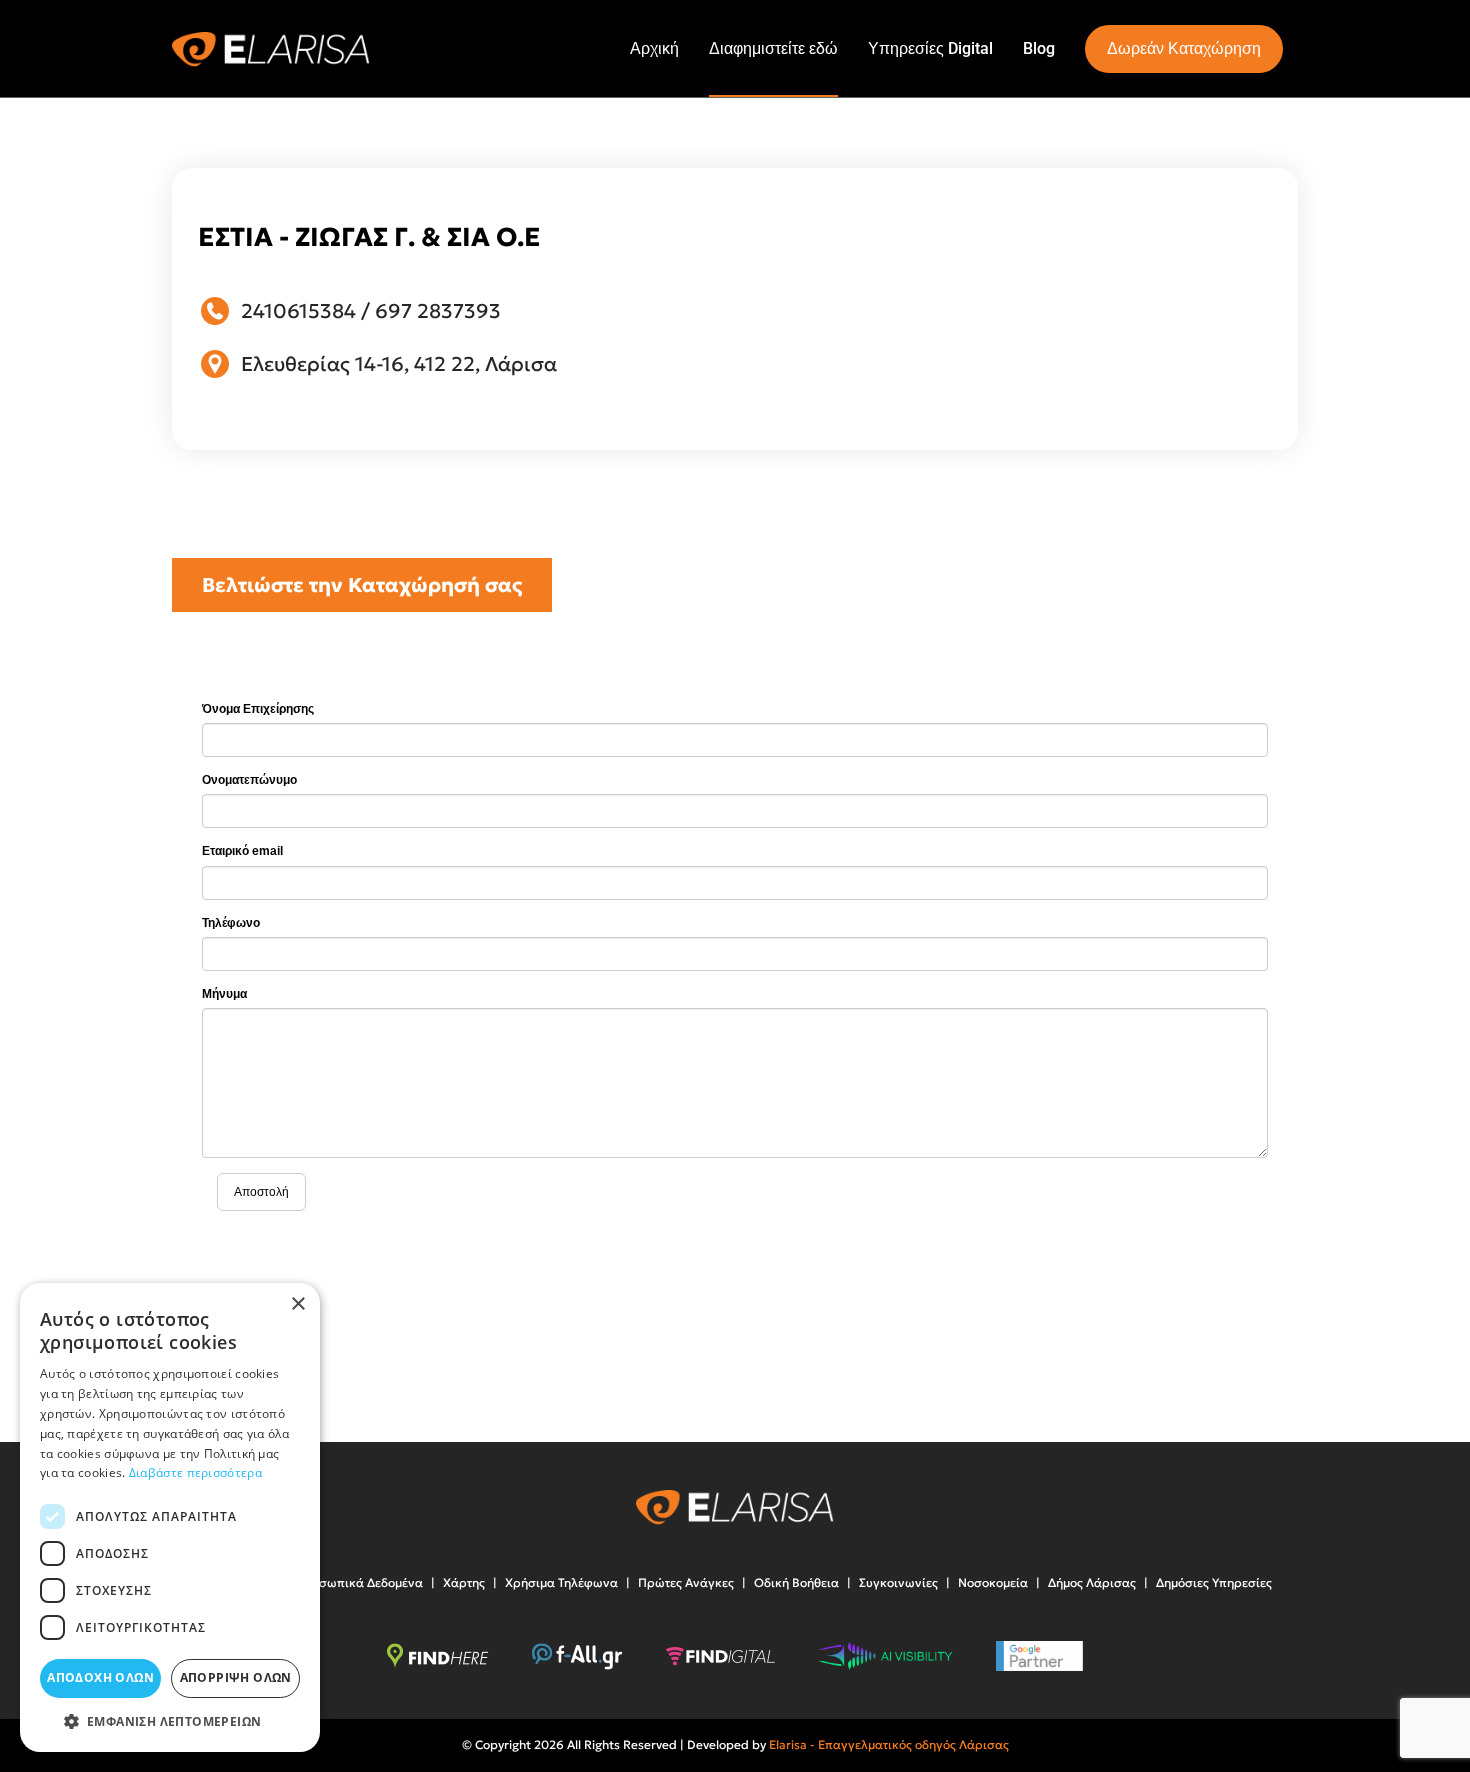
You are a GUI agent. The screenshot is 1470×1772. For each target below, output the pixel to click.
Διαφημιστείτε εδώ (773, 48)
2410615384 (298, 311)
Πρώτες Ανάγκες (686, 1582)
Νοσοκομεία (993, 1582)
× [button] (297, 1304)
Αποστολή (261, 1192)
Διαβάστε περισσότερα (195, 1472)
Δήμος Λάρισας (1092, 1582)
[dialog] (170, 1517)
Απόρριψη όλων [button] (236, 1677)
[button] (170, 1721)
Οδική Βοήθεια (796, 1582)
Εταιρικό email (242, 851)
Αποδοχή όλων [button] (100, 1677)
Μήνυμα (224, 994)
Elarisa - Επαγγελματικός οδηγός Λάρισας (889, 1744)
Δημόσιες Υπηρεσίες (1214, 1582)
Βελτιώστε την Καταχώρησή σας (362, 585)
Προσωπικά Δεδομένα (359, 1582)
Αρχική (654, 48)
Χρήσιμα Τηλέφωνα (561, 1582)
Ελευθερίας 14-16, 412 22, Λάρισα (399, 364)
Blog (1039, 48)
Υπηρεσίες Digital (930, 48)
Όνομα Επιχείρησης (258, 709)
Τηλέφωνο (231, 923)
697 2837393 (438, 311)
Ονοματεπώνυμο (249, 780)
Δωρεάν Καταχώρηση (1184, 48)
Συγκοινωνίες (898, 1582)
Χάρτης (464, 1582)
